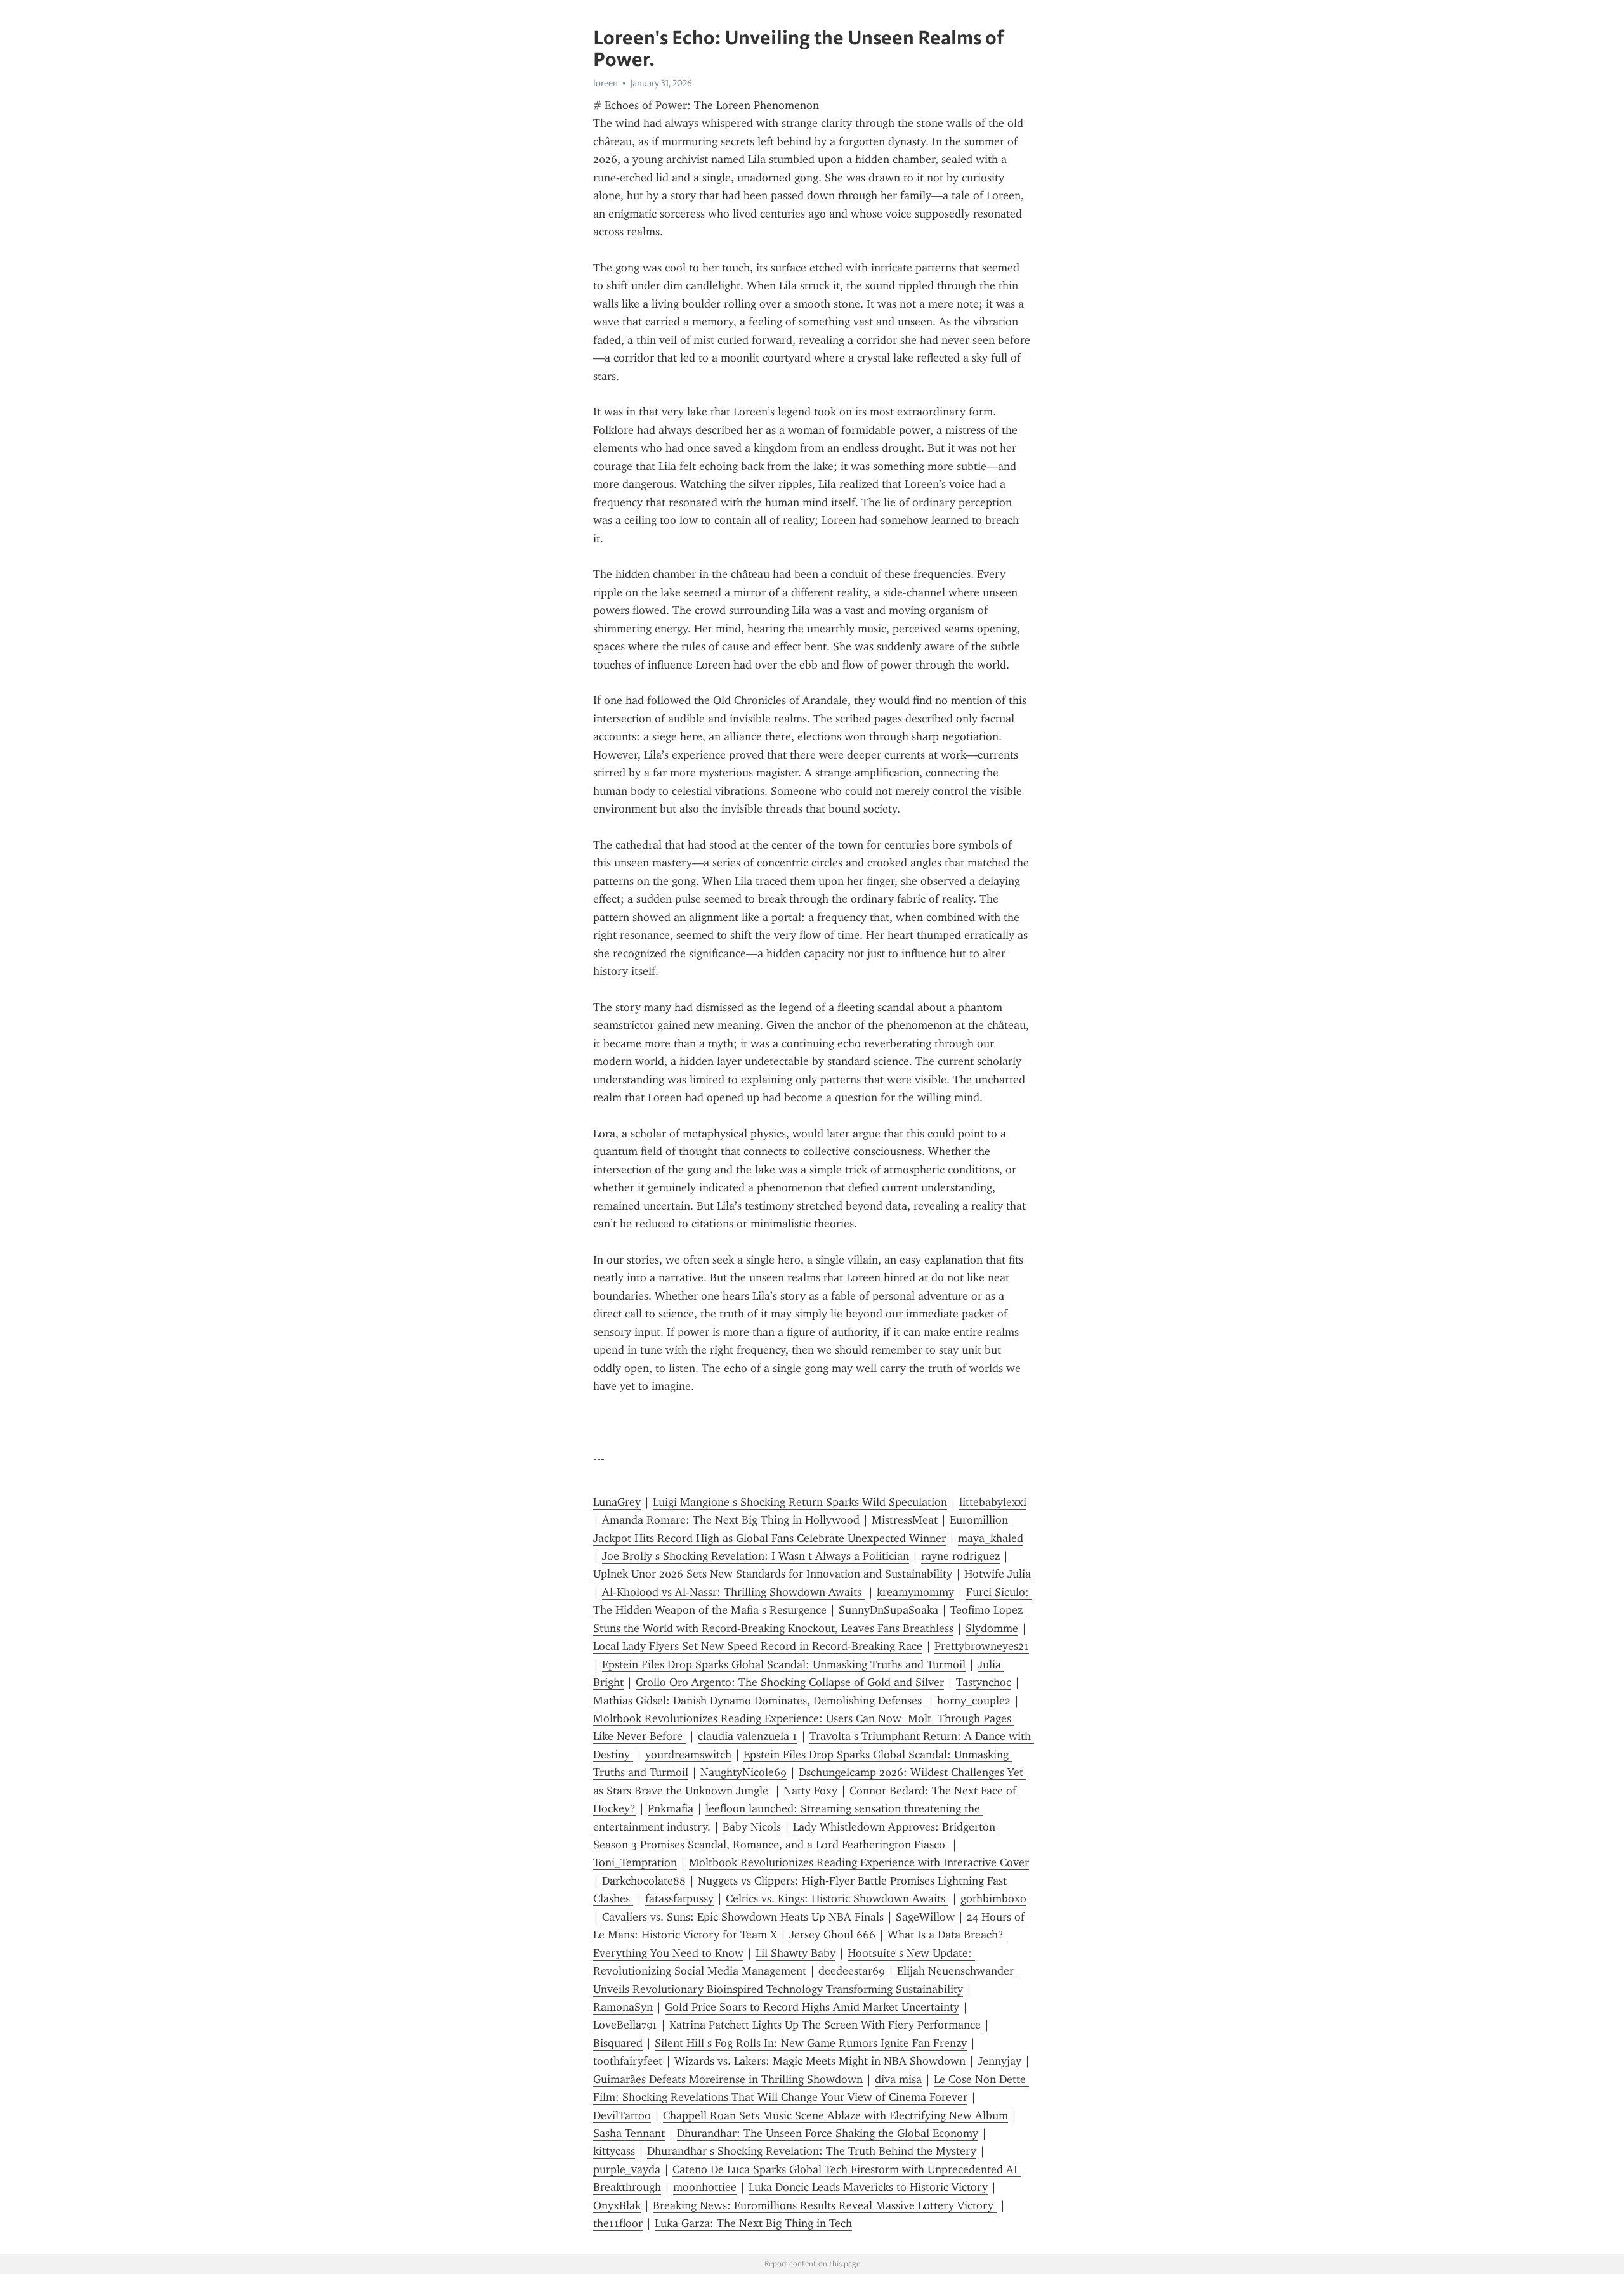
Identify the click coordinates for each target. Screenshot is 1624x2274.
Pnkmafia (671, 1808)
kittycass (614, 2151)
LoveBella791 (625, 2025)
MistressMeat (905, 1520)
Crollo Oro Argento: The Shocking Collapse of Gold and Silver (790, 1682)
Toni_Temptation (635, 1862)
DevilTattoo (622, 2115)
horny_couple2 (974, 1701)
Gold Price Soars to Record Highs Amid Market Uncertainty (812, 2007)
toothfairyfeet (628, 2061)
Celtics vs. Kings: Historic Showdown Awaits (837, 1898)
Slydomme (992, 1628)
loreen (606, 83)
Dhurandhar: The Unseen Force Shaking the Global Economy (828, 2133)
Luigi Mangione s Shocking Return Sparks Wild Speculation (800, 1502)
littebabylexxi (993, 1502)
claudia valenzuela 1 (748, 1736)
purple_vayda (627, 2169)
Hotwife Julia (998, 1574)
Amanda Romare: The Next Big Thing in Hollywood (731, 1520)
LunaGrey (617, 1502)
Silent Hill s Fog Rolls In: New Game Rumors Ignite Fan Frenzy (811, 2043)
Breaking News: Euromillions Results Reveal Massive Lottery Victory (825, 2205)
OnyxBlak (617, 2205)
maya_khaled (991, 1538)
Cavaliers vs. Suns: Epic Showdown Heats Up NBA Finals (743, 1917)
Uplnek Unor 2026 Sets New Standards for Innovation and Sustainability (773, 1574)
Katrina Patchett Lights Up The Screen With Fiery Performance (825, 2025)
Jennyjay (999, 2061)
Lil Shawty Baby (796, 1953)
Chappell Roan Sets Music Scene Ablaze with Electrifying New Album (835, 2115)
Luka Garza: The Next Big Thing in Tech (753, 2223)
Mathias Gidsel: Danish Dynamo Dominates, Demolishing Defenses (759, 1701)
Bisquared (618, 2043)
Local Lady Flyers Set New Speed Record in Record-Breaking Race (758, 1646)
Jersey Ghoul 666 (832, 1935)
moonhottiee (705, 2187)
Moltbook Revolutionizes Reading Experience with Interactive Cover (859, 1862)
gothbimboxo (993, 1898)
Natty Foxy (810, 1791)
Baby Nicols (752, 1827)
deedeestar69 (852, 1971)
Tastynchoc (984, 1682)
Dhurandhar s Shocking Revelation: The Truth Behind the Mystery (812, 2151)
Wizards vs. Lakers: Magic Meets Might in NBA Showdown (820, 2061)
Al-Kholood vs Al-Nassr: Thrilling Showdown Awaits (733, 1592)
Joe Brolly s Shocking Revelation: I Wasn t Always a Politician (756, 1556)
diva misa (898, 2079)
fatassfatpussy (679, 1898)
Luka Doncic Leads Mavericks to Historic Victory (868, 2187)
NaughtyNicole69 (743, 1772)
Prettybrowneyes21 (982, 1646)
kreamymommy (915, 1592)
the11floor (618, 2223)
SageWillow (925, 1917)
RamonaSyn (623, 2007)
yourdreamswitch (688, 1755)
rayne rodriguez (960, 1556)
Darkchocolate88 (644, 1881)
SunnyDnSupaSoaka (888, 1610)
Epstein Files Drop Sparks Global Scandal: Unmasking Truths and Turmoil (784, 1664)
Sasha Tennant (629, 2133)
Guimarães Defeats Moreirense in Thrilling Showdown (728, 2079)
